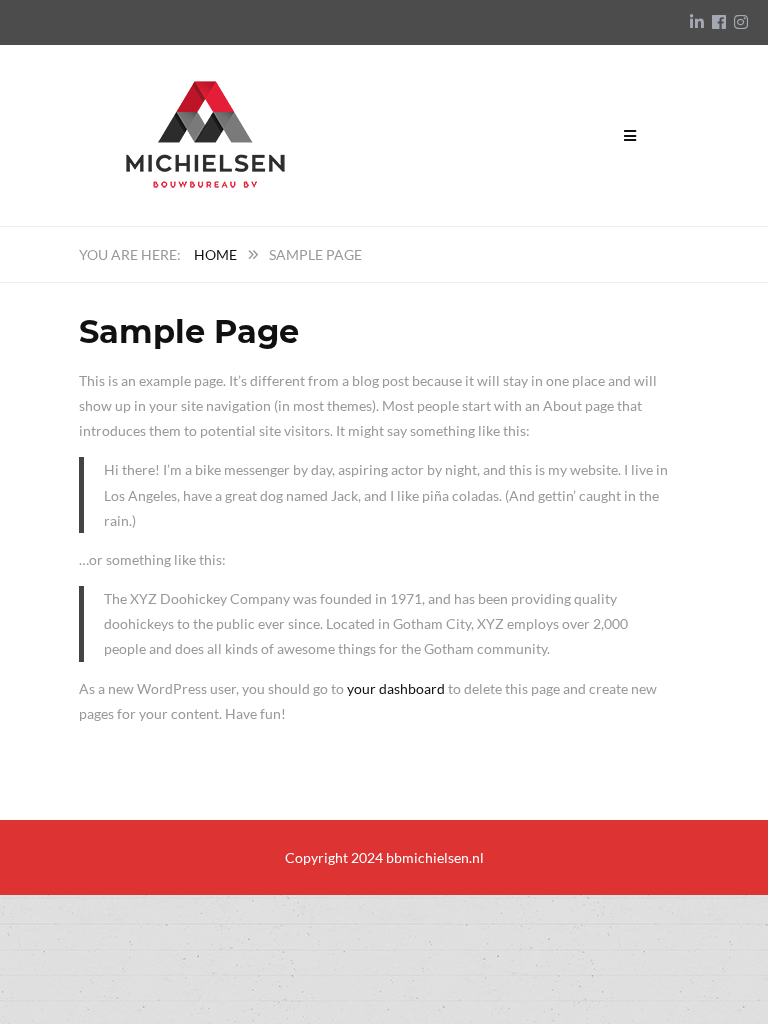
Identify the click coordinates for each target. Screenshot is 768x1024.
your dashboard (396, 688)
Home (215, 254)
